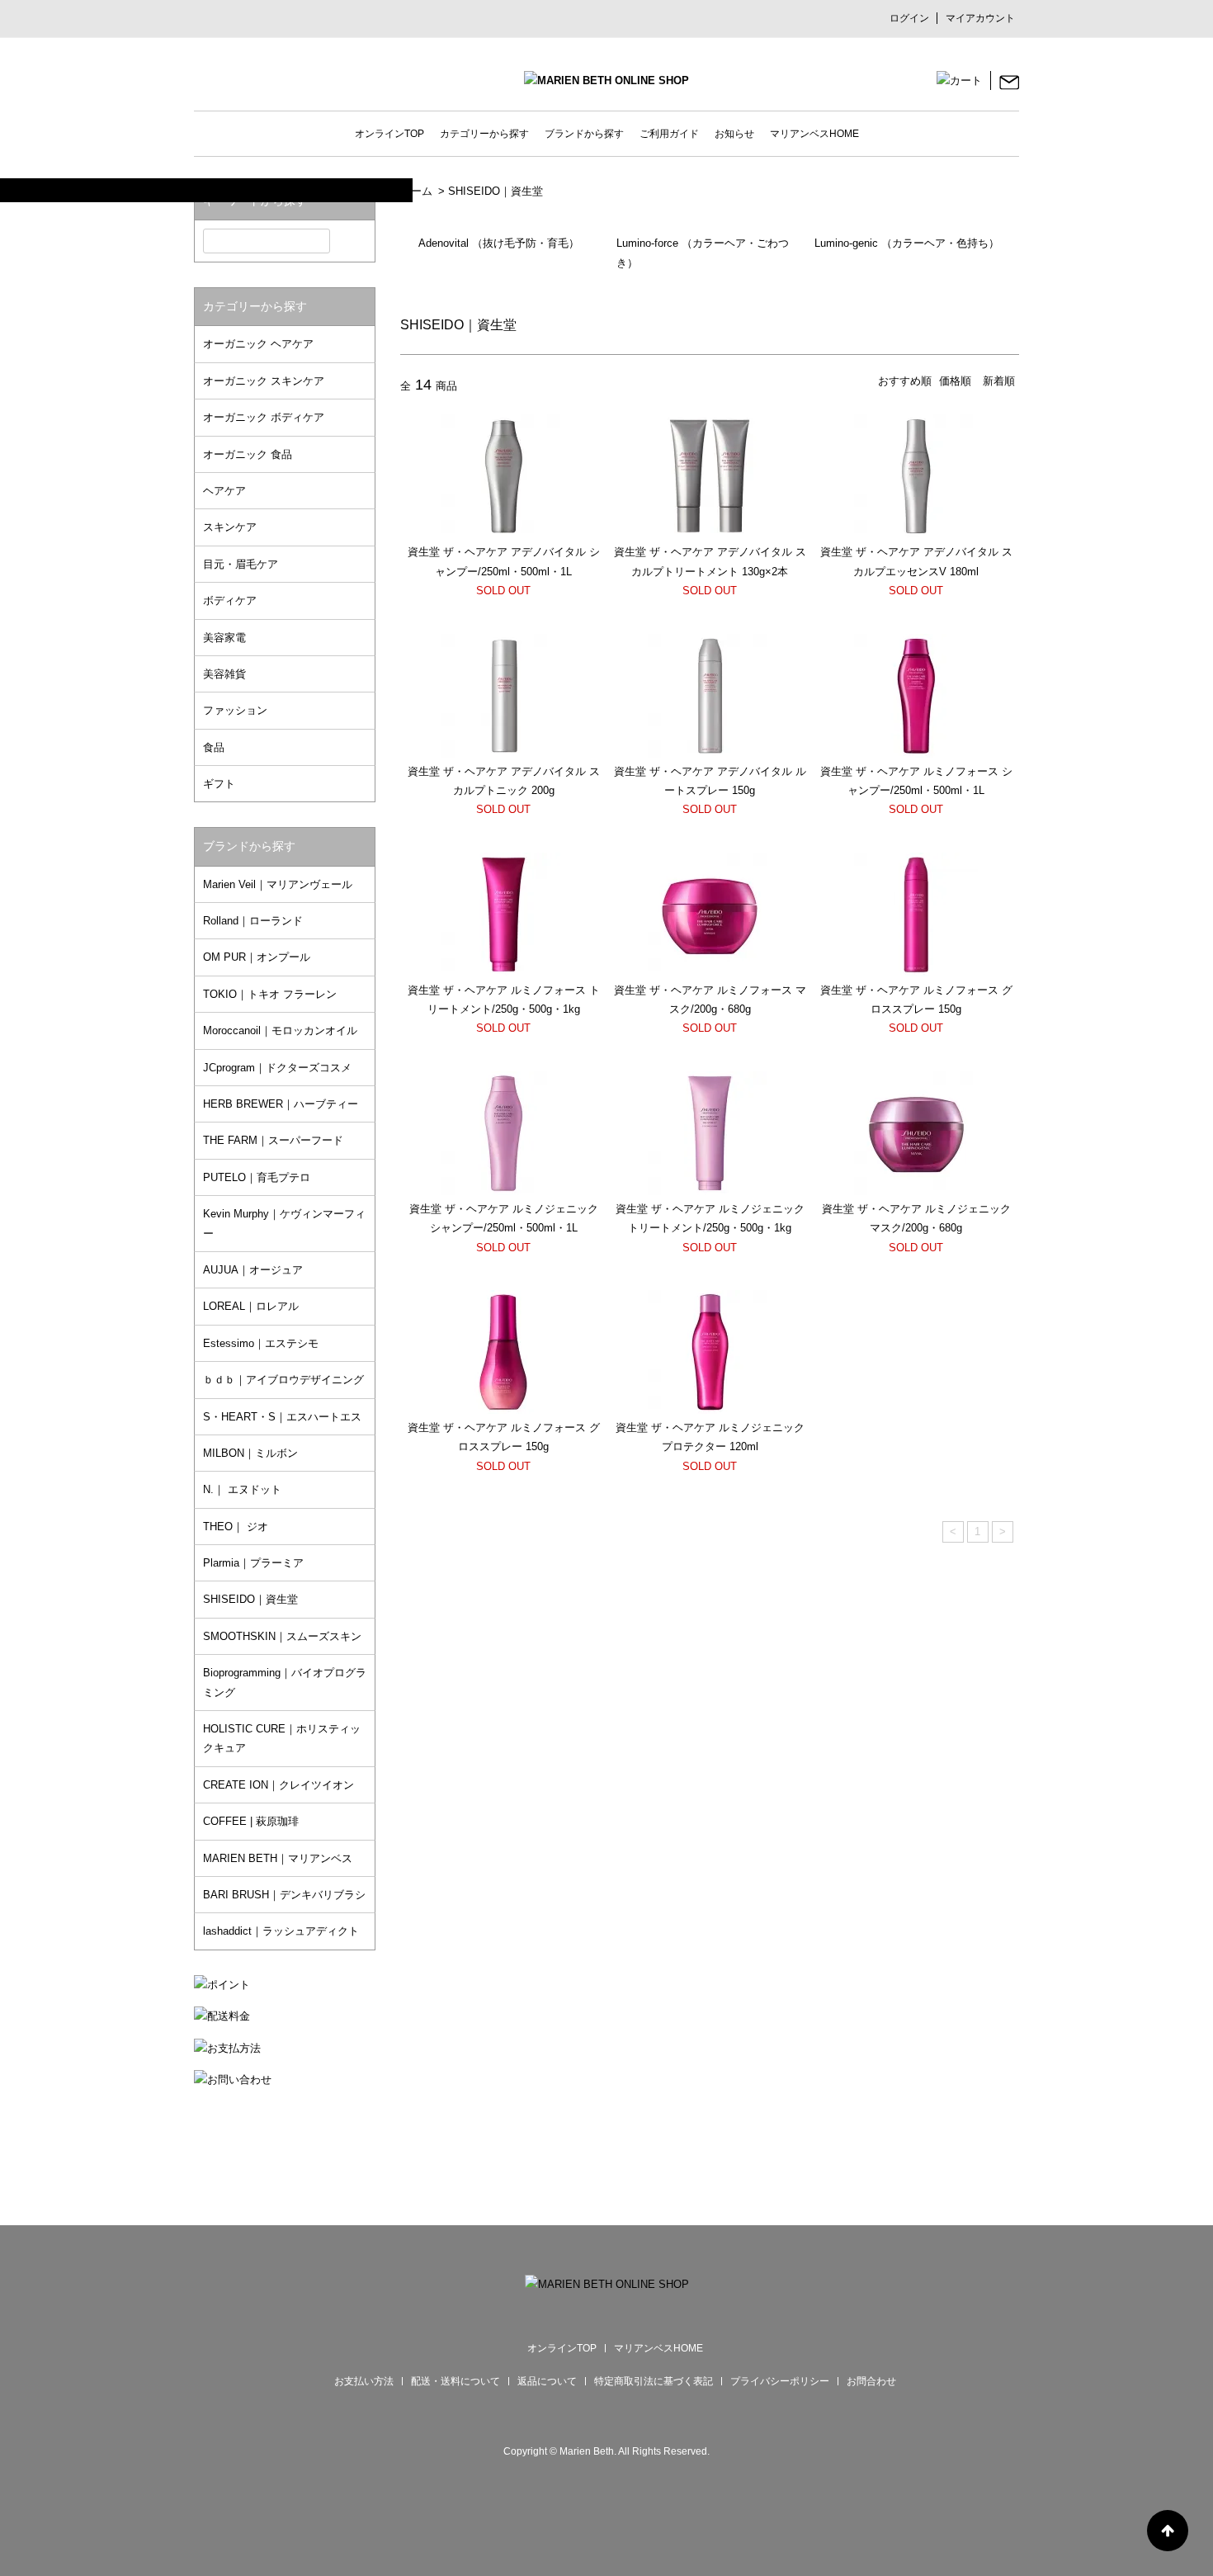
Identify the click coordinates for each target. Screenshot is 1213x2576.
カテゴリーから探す (484, 134)
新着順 (999, 381)
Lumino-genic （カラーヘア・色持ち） (907, 243)
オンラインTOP (389, 134)
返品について (547, 2381)
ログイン (909, 18)
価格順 (955, 381)
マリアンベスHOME (814, 134)
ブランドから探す (584, 134)
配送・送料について (455, 2381)
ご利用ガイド (669, 134)
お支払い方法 (364, 2381)
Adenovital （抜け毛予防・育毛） (499, 243)
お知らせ (734, 134)
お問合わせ (871, 2381)
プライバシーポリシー (780, 2381)
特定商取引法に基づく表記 (654, 2381)
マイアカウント (980, 18)
